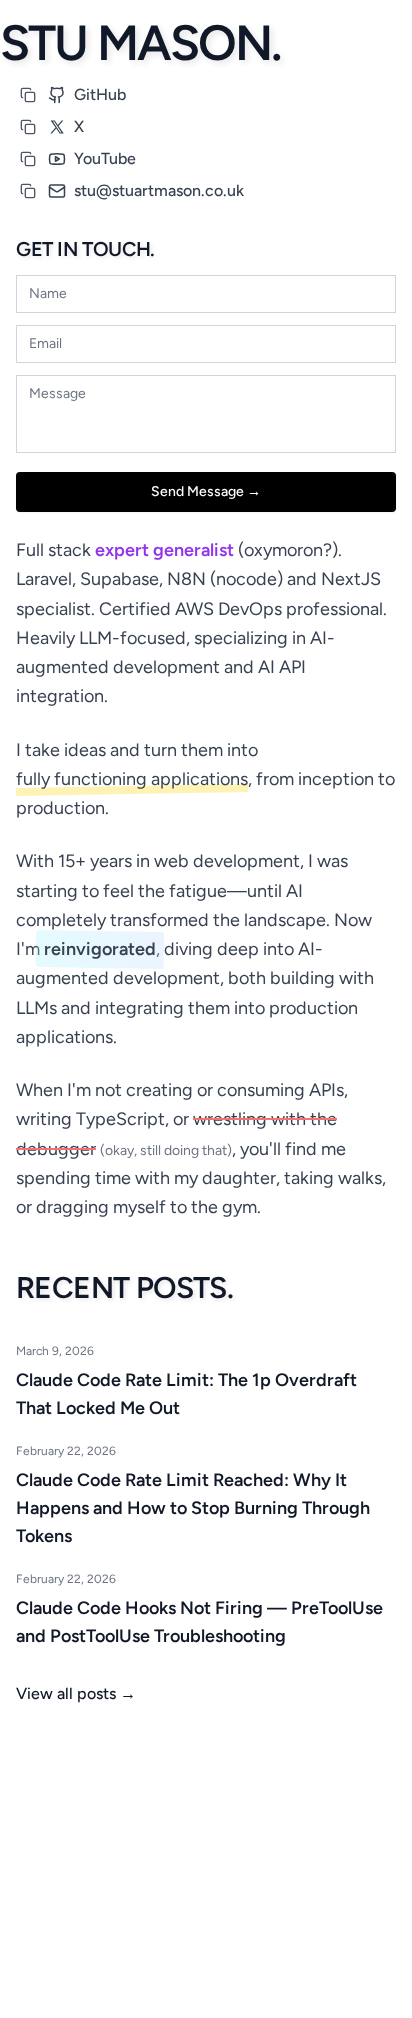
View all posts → (76, 1693)
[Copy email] (28, 191)
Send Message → (206, 491)
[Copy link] (28, 95)
